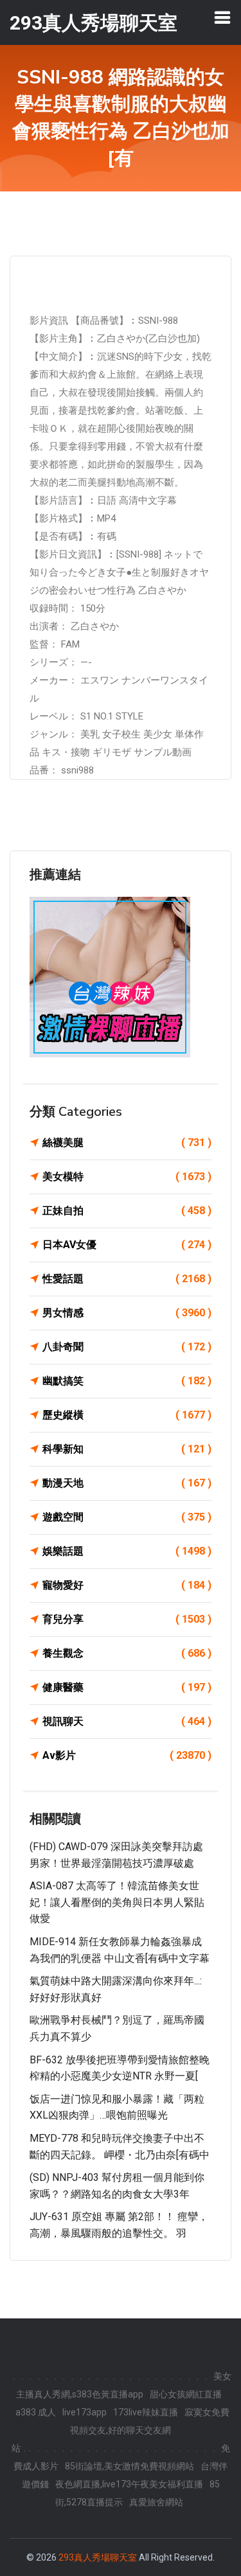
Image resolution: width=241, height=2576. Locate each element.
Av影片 (127, 1755)
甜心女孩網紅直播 (186, 2394)
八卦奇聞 (127, 1347)
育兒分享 (127, 1619)
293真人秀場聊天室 (98, 2557)
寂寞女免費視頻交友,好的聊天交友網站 (121, 2430)
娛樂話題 (127, 1551)
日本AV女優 (127, 1245)
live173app (85, 2412)
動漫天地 (127, 1483)
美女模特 (127, 1177)
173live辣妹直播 (146, 2412)
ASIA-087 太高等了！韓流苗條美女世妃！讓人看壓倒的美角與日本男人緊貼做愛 (117, 1902)
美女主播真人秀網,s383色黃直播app (124, 2385)
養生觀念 (127, 1653)
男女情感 (127, 1313)
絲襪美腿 (127, 1142)
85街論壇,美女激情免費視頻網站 (129, 2466)
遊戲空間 (127, 1517)
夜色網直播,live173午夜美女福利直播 (129, 2484)
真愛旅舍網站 (156, 2502)
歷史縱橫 (127, 1415)
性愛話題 (127, 1279)
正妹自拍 (127, 1211)
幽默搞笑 (127, 1381)
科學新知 (127, 1449)
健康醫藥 (127, 1687)
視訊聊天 (127, 1721)
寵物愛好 (127, 1585)
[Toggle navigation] (222, 17)
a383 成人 (36, 2412)
